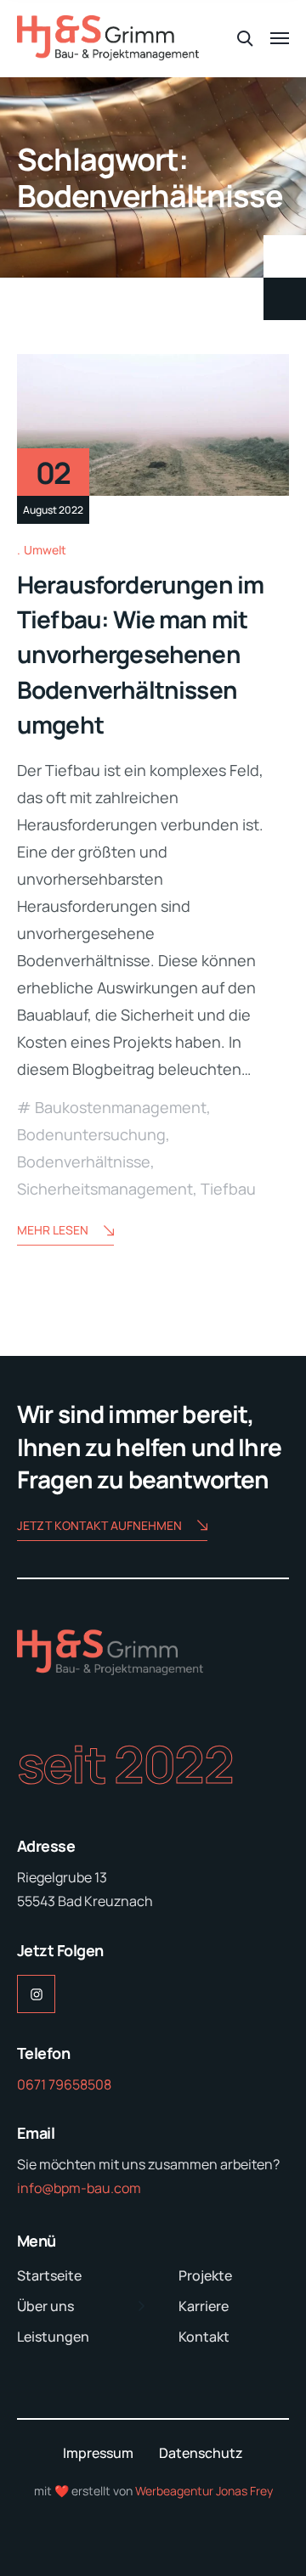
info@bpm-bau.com (79, 2188)
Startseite (49, 2275)
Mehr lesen (53, 1230)
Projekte (205, 2275)
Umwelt (45, 550)
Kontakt (204, 2337)
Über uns (45, 2306)
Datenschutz (201, 2453)
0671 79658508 (64, 2084)
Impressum (98, 2453)
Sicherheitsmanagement (105, 1189)
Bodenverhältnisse (84, 1161)
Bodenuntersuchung (91, 1134)
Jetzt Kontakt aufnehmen (99, 1525)
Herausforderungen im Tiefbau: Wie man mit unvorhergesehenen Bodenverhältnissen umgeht (140, 654)
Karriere (204, 2306)
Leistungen (53, 2337)
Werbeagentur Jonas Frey (204, 2491)
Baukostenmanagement (121, 1107)
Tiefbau (228, 1189)
